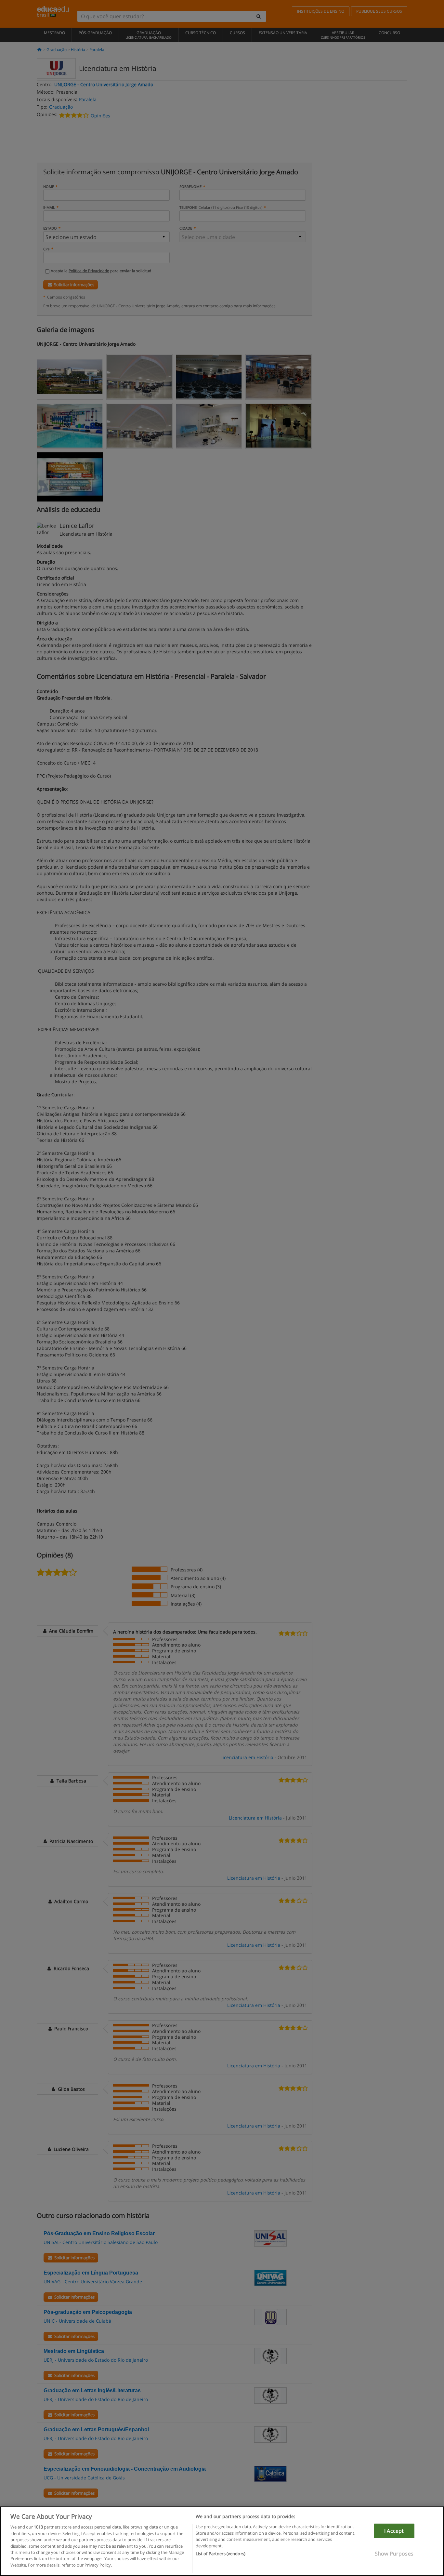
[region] (222, 2541)
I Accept (394, 2531)
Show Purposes (394, 2554)
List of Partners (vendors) (221, 2554)
